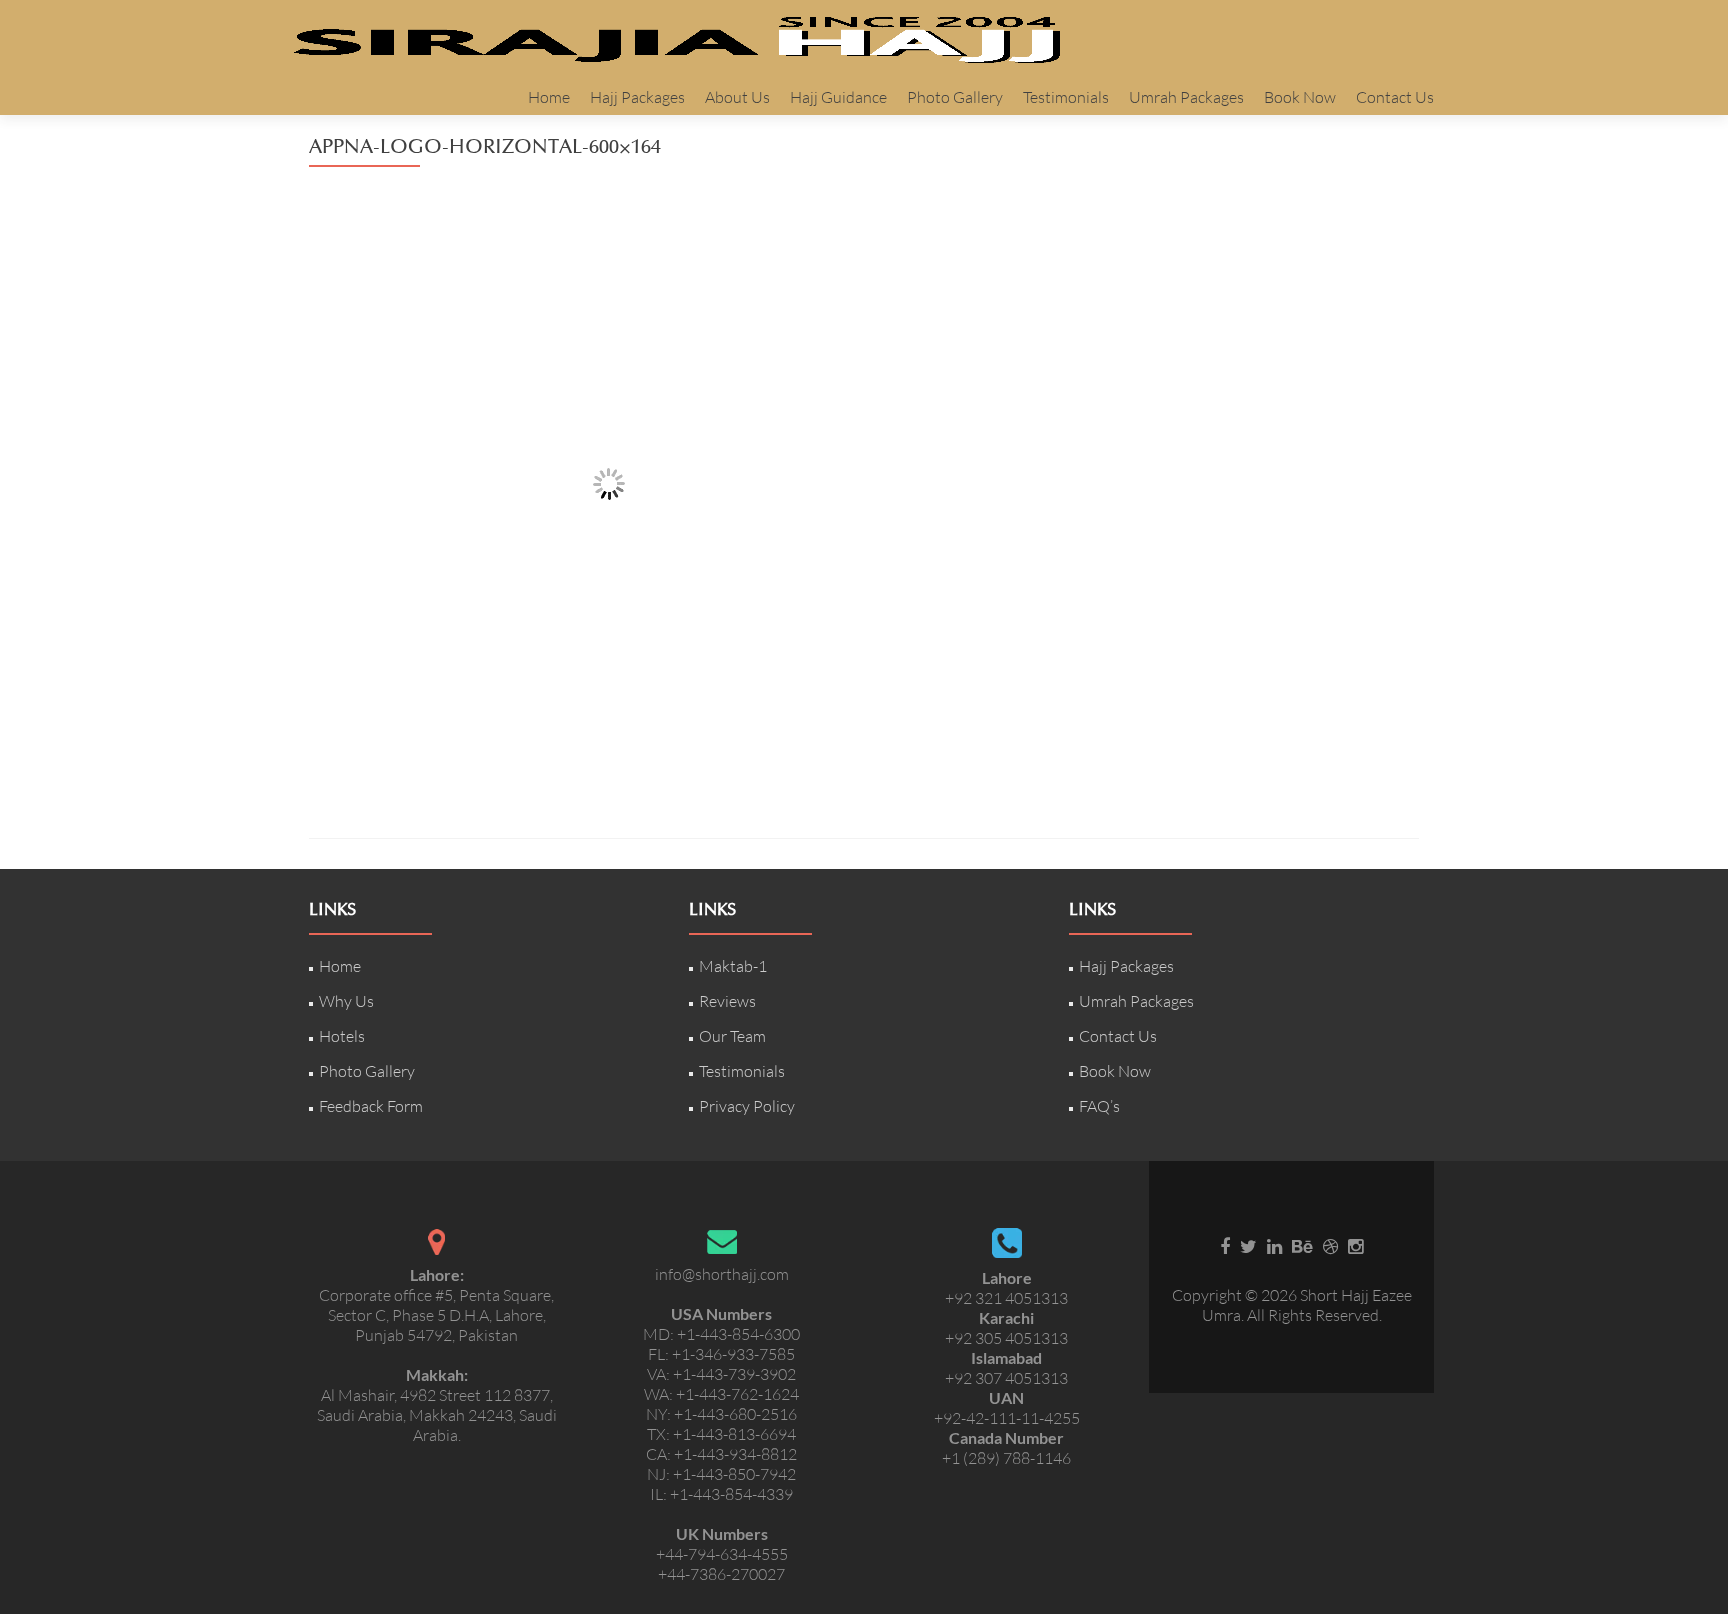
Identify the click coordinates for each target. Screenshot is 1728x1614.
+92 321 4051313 (1006, 1298)
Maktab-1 (733, 966)
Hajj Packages (637, 97)
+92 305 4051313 (1006, 1338)
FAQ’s (1099, 1106)
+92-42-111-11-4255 (1007, 1418)
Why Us (346, 1001)
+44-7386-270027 (721, 1574)
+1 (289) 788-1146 (1006, 1458)
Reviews (727, 1001)
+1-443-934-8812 (735, 1454)
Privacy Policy (747, 1106)
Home (549, 97)
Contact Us (1395, 97)
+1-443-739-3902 (734, 1374)
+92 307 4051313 (1006, 1378)
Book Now (1300, 97)
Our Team (732, 1036)
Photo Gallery (955, 97)
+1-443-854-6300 (738, 1334)
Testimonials (1066, 97)
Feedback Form (371, 1106)
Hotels (342, 1036)
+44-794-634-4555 (722, 1554)
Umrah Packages (1186, 97)
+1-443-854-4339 (731, 1494)
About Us (737, 97)
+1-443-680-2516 (735, 1414)
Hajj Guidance (838, 97)
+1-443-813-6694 (734, 1434)
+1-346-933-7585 (733, 1354)
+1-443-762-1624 (737, 1394)
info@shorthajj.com (722, 1274)
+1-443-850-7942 (734, 1474)
